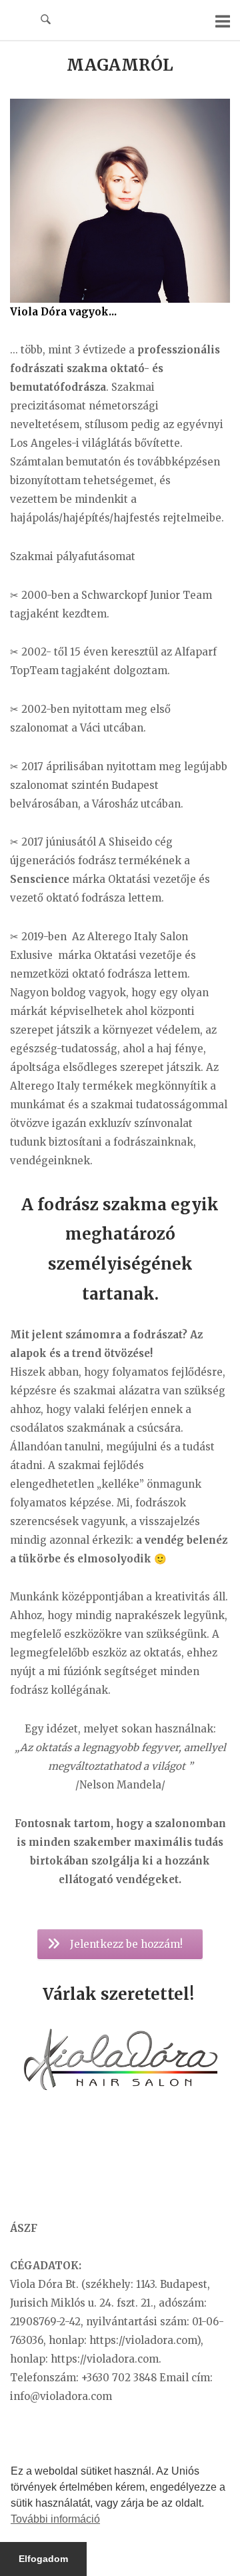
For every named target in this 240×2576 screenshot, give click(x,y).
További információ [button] (55, 2519)
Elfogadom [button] (43, 2559)
